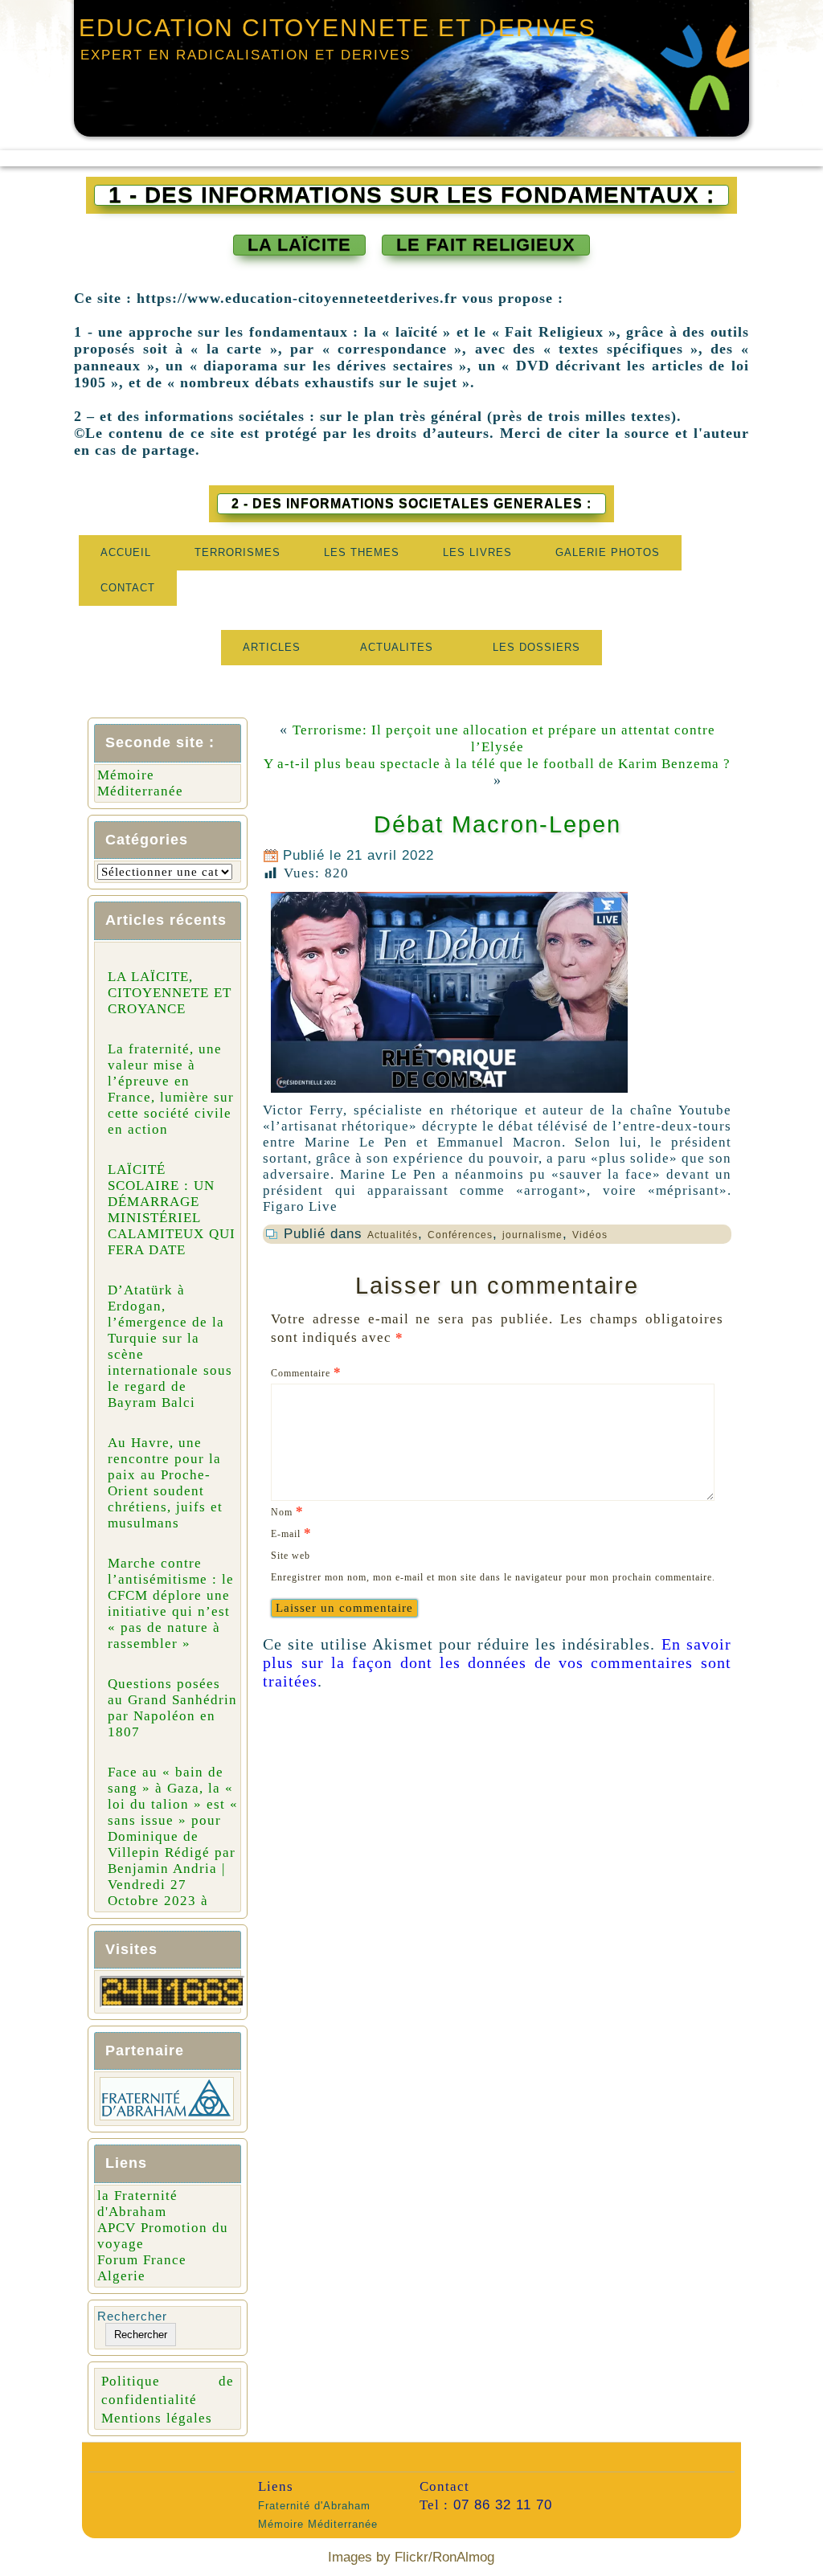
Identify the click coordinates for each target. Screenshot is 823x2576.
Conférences (460, 1235)
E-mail (291, 1533)
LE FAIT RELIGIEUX (486, 245)
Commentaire (306, 1372)
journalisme (532, 1235)
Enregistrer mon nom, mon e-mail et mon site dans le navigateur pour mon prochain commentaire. (493, 1577)
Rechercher (132, 2316)
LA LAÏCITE (299, 245)
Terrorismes (237, 552)
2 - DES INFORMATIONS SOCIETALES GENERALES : (411, 503)
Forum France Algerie (142, 2268)
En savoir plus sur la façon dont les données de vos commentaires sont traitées (497, 1662)
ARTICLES (272, 647)
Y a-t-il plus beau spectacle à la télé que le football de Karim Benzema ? (497, 764)
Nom (287, 1511)
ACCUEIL (126, 552)
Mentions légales (157, 2418)
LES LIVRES (477, 552)
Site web (291, 1556)
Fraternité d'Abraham (314, 2506)
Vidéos (590, 1235)
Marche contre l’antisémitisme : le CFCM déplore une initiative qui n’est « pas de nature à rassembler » (171, 1603)
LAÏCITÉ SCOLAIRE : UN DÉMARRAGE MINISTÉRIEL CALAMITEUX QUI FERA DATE (172, 1210)
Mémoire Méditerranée (140, 783)
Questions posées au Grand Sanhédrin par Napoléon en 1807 (172, 1708)
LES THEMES (362, 552)
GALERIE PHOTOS (608, 552)
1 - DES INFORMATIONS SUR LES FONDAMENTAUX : (411, 195)
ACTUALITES (397, 647)
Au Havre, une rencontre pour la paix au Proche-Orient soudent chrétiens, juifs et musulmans (165, 1483)
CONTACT (128, 588)
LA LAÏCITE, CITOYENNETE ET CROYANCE (170, 993)
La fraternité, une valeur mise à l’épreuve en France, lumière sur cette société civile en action (171, 1089)
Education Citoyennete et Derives (338, 28)
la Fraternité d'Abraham (137, 2204)
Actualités (393, 1235)
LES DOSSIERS (536, 647)
